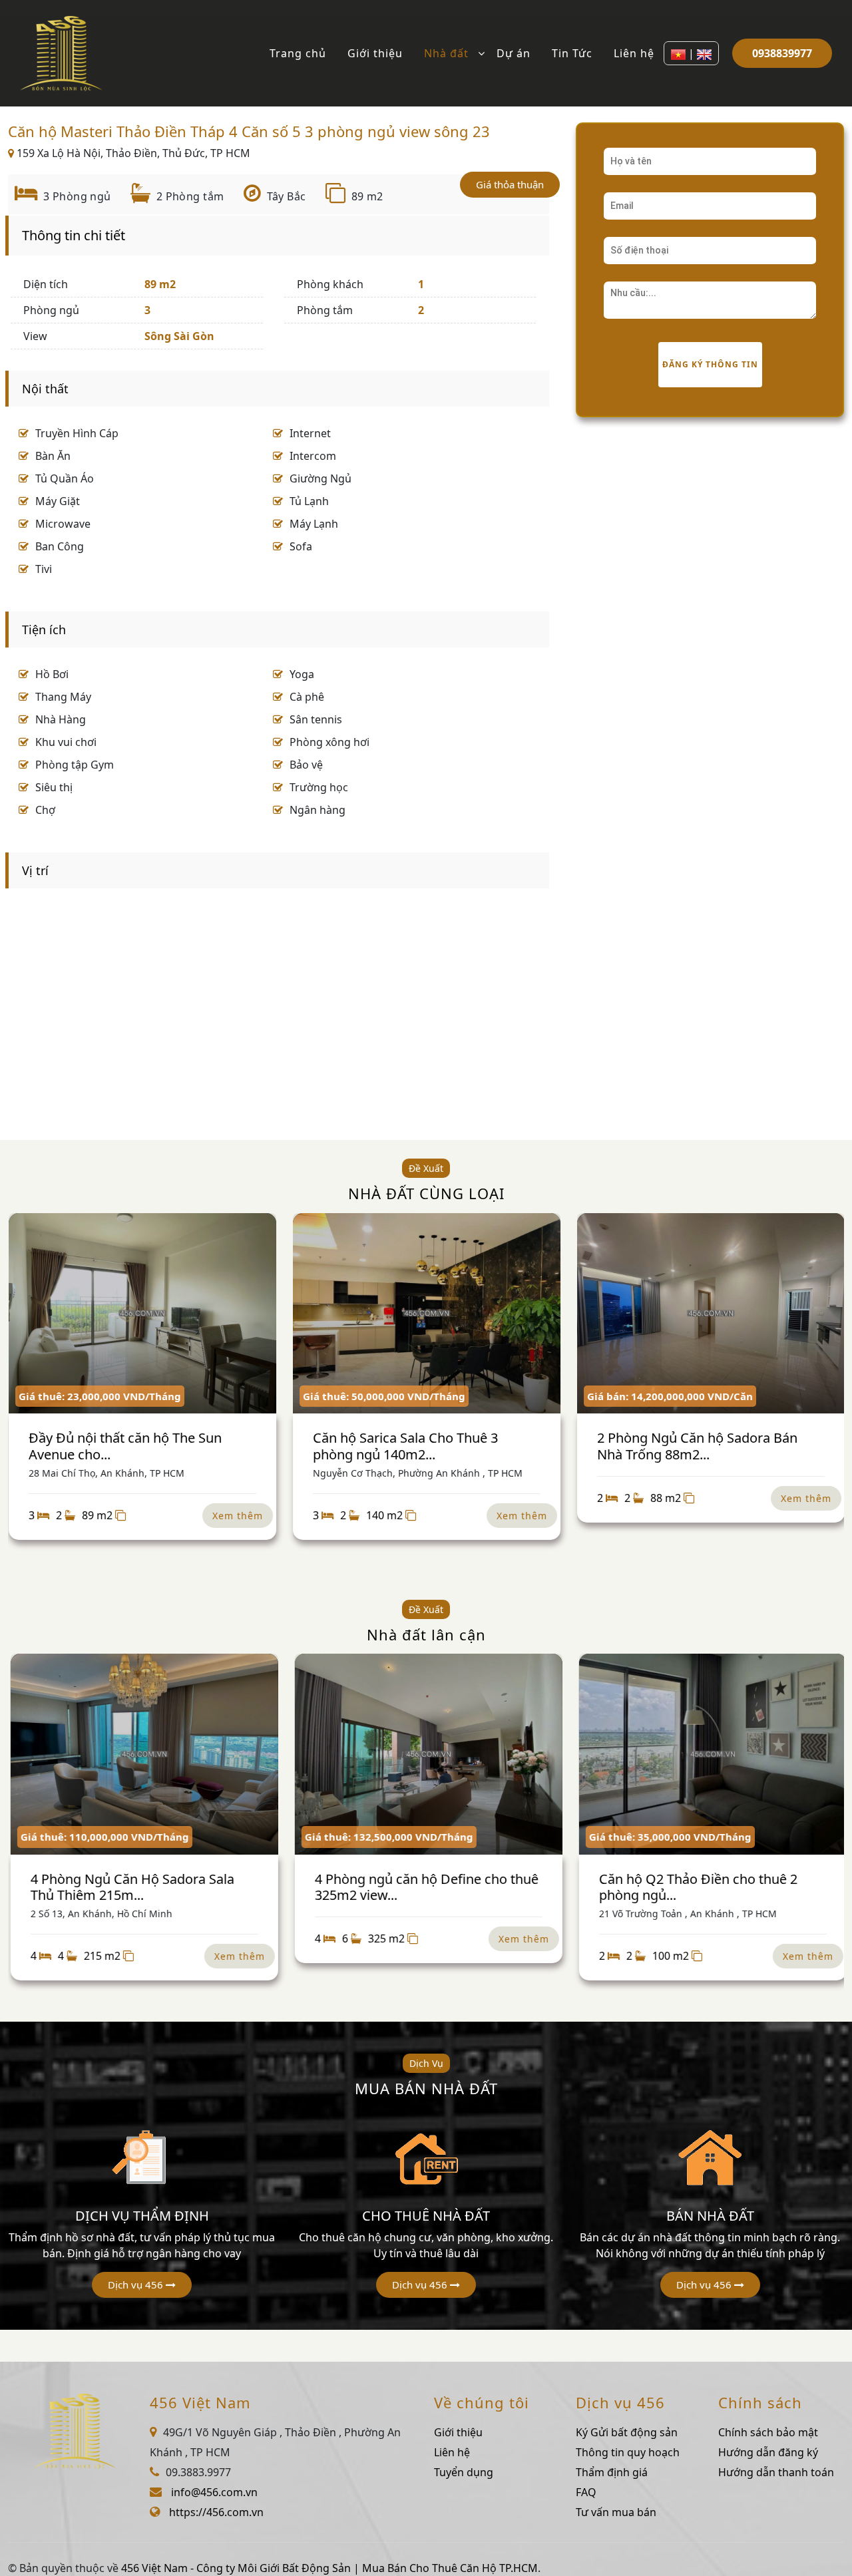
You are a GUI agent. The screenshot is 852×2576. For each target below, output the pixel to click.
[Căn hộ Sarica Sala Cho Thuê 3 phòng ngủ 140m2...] (426, 1314)
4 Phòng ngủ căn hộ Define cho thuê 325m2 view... (424, 1887)
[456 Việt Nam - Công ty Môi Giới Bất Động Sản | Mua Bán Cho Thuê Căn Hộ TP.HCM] (61, 52)
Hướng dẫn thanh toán (776, 2472)
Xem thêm (237, 1516)
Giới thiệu (375, 53)
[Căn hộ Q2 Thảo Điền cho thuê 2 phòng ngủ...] (710, 1754)
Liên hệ (634, 53)
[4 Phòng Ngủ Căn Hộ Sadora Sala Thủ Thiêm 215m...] (142, 1754)
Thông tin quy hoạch (628, 2452)
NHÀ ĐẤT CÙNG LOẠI (426, 1193)
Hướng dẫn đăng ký (768, 2452)
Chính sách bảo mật (768, 2432)
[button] (142, 2285)
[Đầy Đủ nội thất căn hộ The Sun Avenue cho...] (142, 1314)
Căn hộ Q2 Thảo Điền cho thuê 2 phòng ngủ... (696, 1887)
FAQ (586, 2492)
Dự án (514, 53)
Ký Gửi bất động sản (627, 2432)
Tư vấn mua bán (616, 2512)
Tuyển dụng (464, 2472)
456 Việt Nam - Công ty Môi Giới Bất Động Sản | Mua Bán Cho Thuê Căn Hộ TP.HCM (329, 2568)
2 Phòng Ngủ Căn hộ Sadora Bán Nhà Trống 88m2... (697, 1446)
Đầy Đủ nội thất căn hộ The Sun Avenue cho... (124, 1446)
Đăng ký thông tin (710, 364)
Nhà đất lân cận (426, 1634)
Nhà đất (446, 53)
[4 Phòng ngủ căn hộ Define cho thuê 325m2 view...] (426, 1754)
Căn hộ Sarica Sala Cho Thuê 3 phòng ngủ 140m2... (405, 1446)
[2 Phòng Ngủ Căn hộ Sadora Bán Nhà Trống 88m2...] (710, 1314)
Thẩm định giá (612, 2472)
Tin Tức (572, 53)
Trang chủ (298, 53)
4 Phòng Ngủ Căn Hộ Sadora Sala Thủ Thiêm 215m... (130, 1887)
